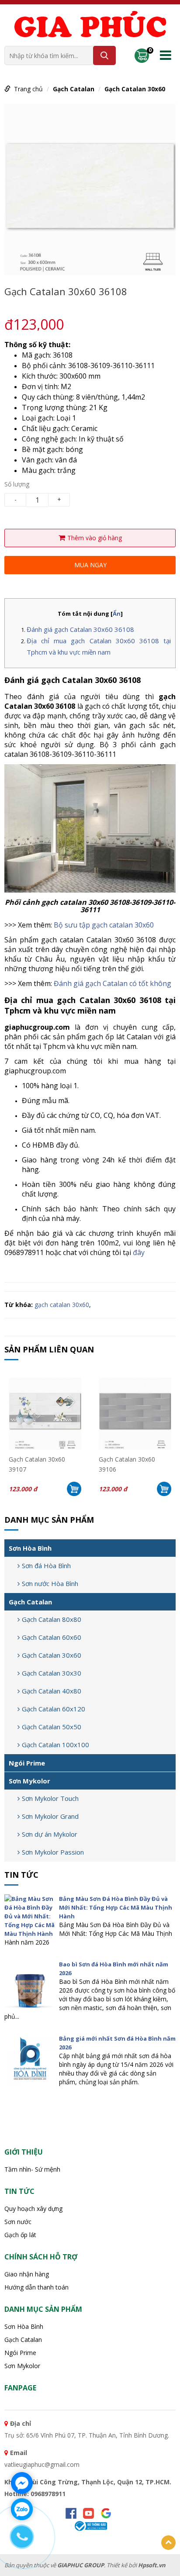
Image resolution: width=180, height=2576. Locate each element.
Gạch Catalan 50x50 (52, 1727)
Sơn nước (18, 2222)
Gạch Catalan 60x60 (52, 1637)
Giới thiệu (24, 2152)
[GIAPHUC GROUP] (90, 26)
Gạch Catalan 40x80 (52, 1691)
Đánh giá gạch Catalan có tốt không (112, 983)
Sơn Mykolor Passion (53, 1852)
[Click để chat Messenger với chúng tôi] (22, 2483)
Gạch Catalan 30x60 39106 (127, 1463)
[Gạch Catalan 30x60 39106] (135, 1414)
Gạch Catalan (74, 89)
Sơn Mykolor (29, 1781)
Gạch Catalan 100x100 (55, 1745)
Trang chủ (28, 89)
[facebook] (71, 2513)
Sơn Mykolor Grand (50, 1816)
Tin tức (21, 1875)
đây (139, 1252)
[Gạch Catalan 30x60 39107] (45, 1414)
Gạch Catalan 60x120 (54, 1709)
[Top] (168, 2543)
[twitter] (106, 2513)
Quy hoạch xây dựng (33, 2209)
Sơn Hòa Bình (30, 1548)
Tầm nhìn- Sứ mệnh (32, 2169)
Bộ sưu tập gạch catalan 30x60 (104, 925)
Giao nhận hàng (27, 2274)
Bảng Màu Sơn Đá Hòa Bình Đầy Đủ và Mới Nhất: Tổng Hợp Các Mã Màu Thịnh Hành (116, 1907)
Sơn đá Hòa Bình (46, 1566)
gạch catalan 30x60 (62, 1305)
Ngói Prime (27, 1763)
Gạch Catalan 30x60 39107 (37, 1463)
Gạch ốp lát (20, 2235)
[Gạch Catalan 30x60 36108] (90, 189)
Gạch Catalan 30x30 (52, 1673)
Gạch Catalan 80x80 (52, 1619)
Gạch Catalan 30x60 (135, 89)
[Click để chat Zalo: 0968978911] (22, 2509)
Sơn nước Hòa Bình (50, 1583)
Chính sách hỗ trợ (41, 2257)
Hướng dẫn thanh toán (36, 2287)
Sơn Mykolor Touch (50, 1798)
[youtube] (88, 2513)
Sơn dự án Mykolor (50, 1834)
